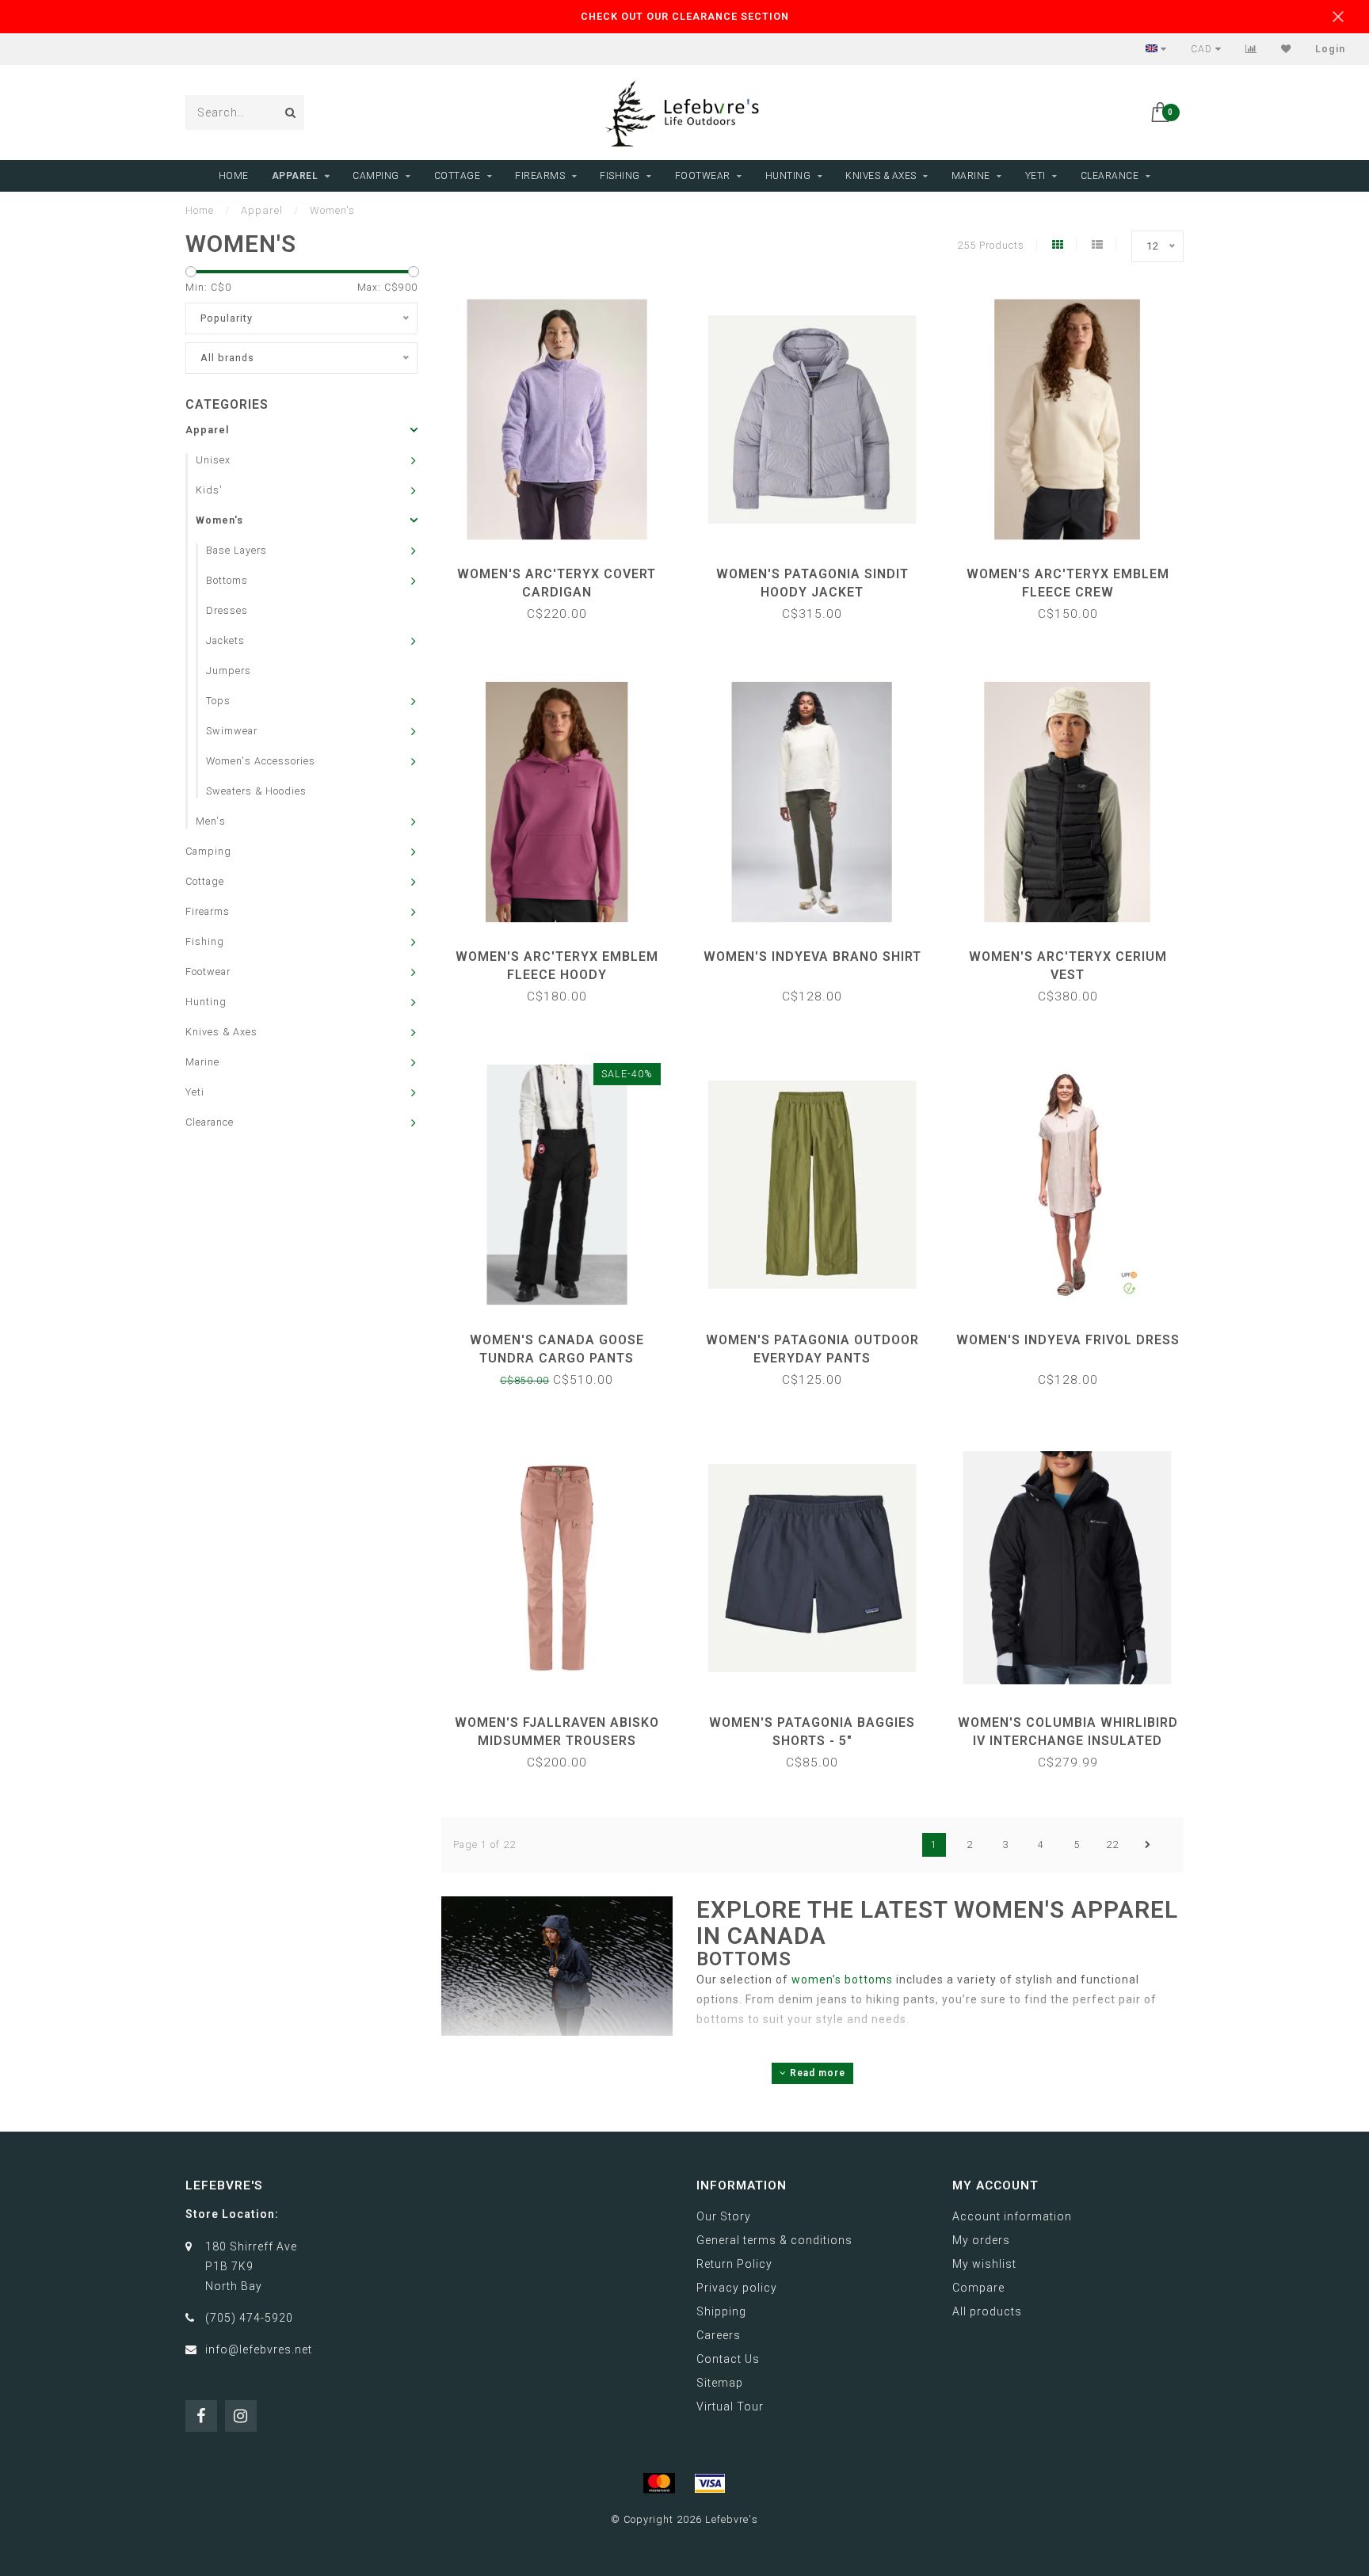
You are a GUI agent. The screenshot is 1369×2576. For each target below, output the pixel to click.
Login (1330, 49)
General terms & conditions (774, 2240)
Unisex (213, 460)
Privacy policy (737, 2288)
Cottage (458, 176)
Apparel (295, 176)
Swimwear (232, 731)
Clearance (1110, 176)
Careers (719, 2335)
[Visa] (710, 2483)
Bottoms (227, 580)
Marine (971, 176)
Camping (376, 176)
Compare (978, 2288)
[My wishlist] (1286, 49)
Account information (1012, 2216)
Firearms (540, 176)
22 (1112, 1844)
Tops (218, 701)
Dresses (227, 610)
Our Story (724, 2216)
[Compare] (1251, 49)
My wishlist (984, 2264)
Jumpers (229, 671)
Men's (211, 821)
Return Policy (734, 2264)
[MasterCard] (659, 2483)
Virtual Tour (730, 2406)
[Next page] (1148, 1845)
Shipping (721, 2311)
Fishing (620, 176)
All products (987, 2311)
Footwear (703, 176)
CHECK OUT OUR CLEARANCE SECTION (685, 16)
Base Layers (236, 550)
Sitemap (720, 2383)
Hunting (788, 176)
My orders (981, 2240)
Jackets (225, 640)
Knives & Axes (881, 176)
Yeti (1035, 176)
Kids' (209, 490)
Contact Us (728, 2359)
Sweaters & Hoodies (256, 791)
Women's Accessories (261, 761)
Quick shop (564, 568)
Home (234, 176)
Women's (219, 520)
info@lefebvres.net (259, 2349)
